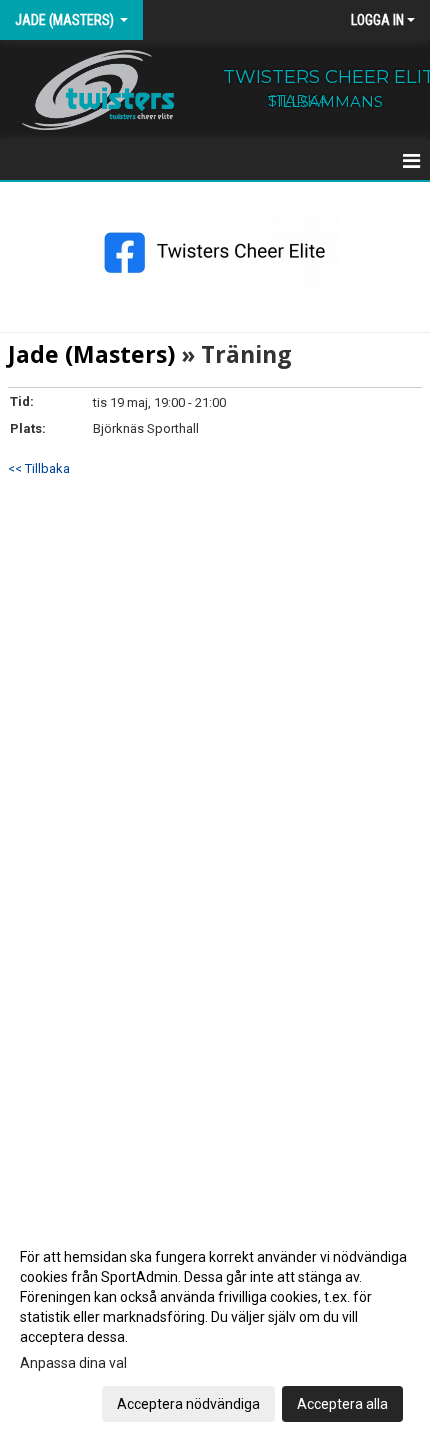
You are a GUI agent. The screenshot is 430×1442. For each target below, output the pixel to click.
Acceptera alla (342, 1404)
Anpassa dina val (73, 1363)
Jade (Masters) (91, 354)
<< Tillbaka (39, 468)
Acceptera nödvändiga (188, 1404)
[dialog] (215, 1329)
